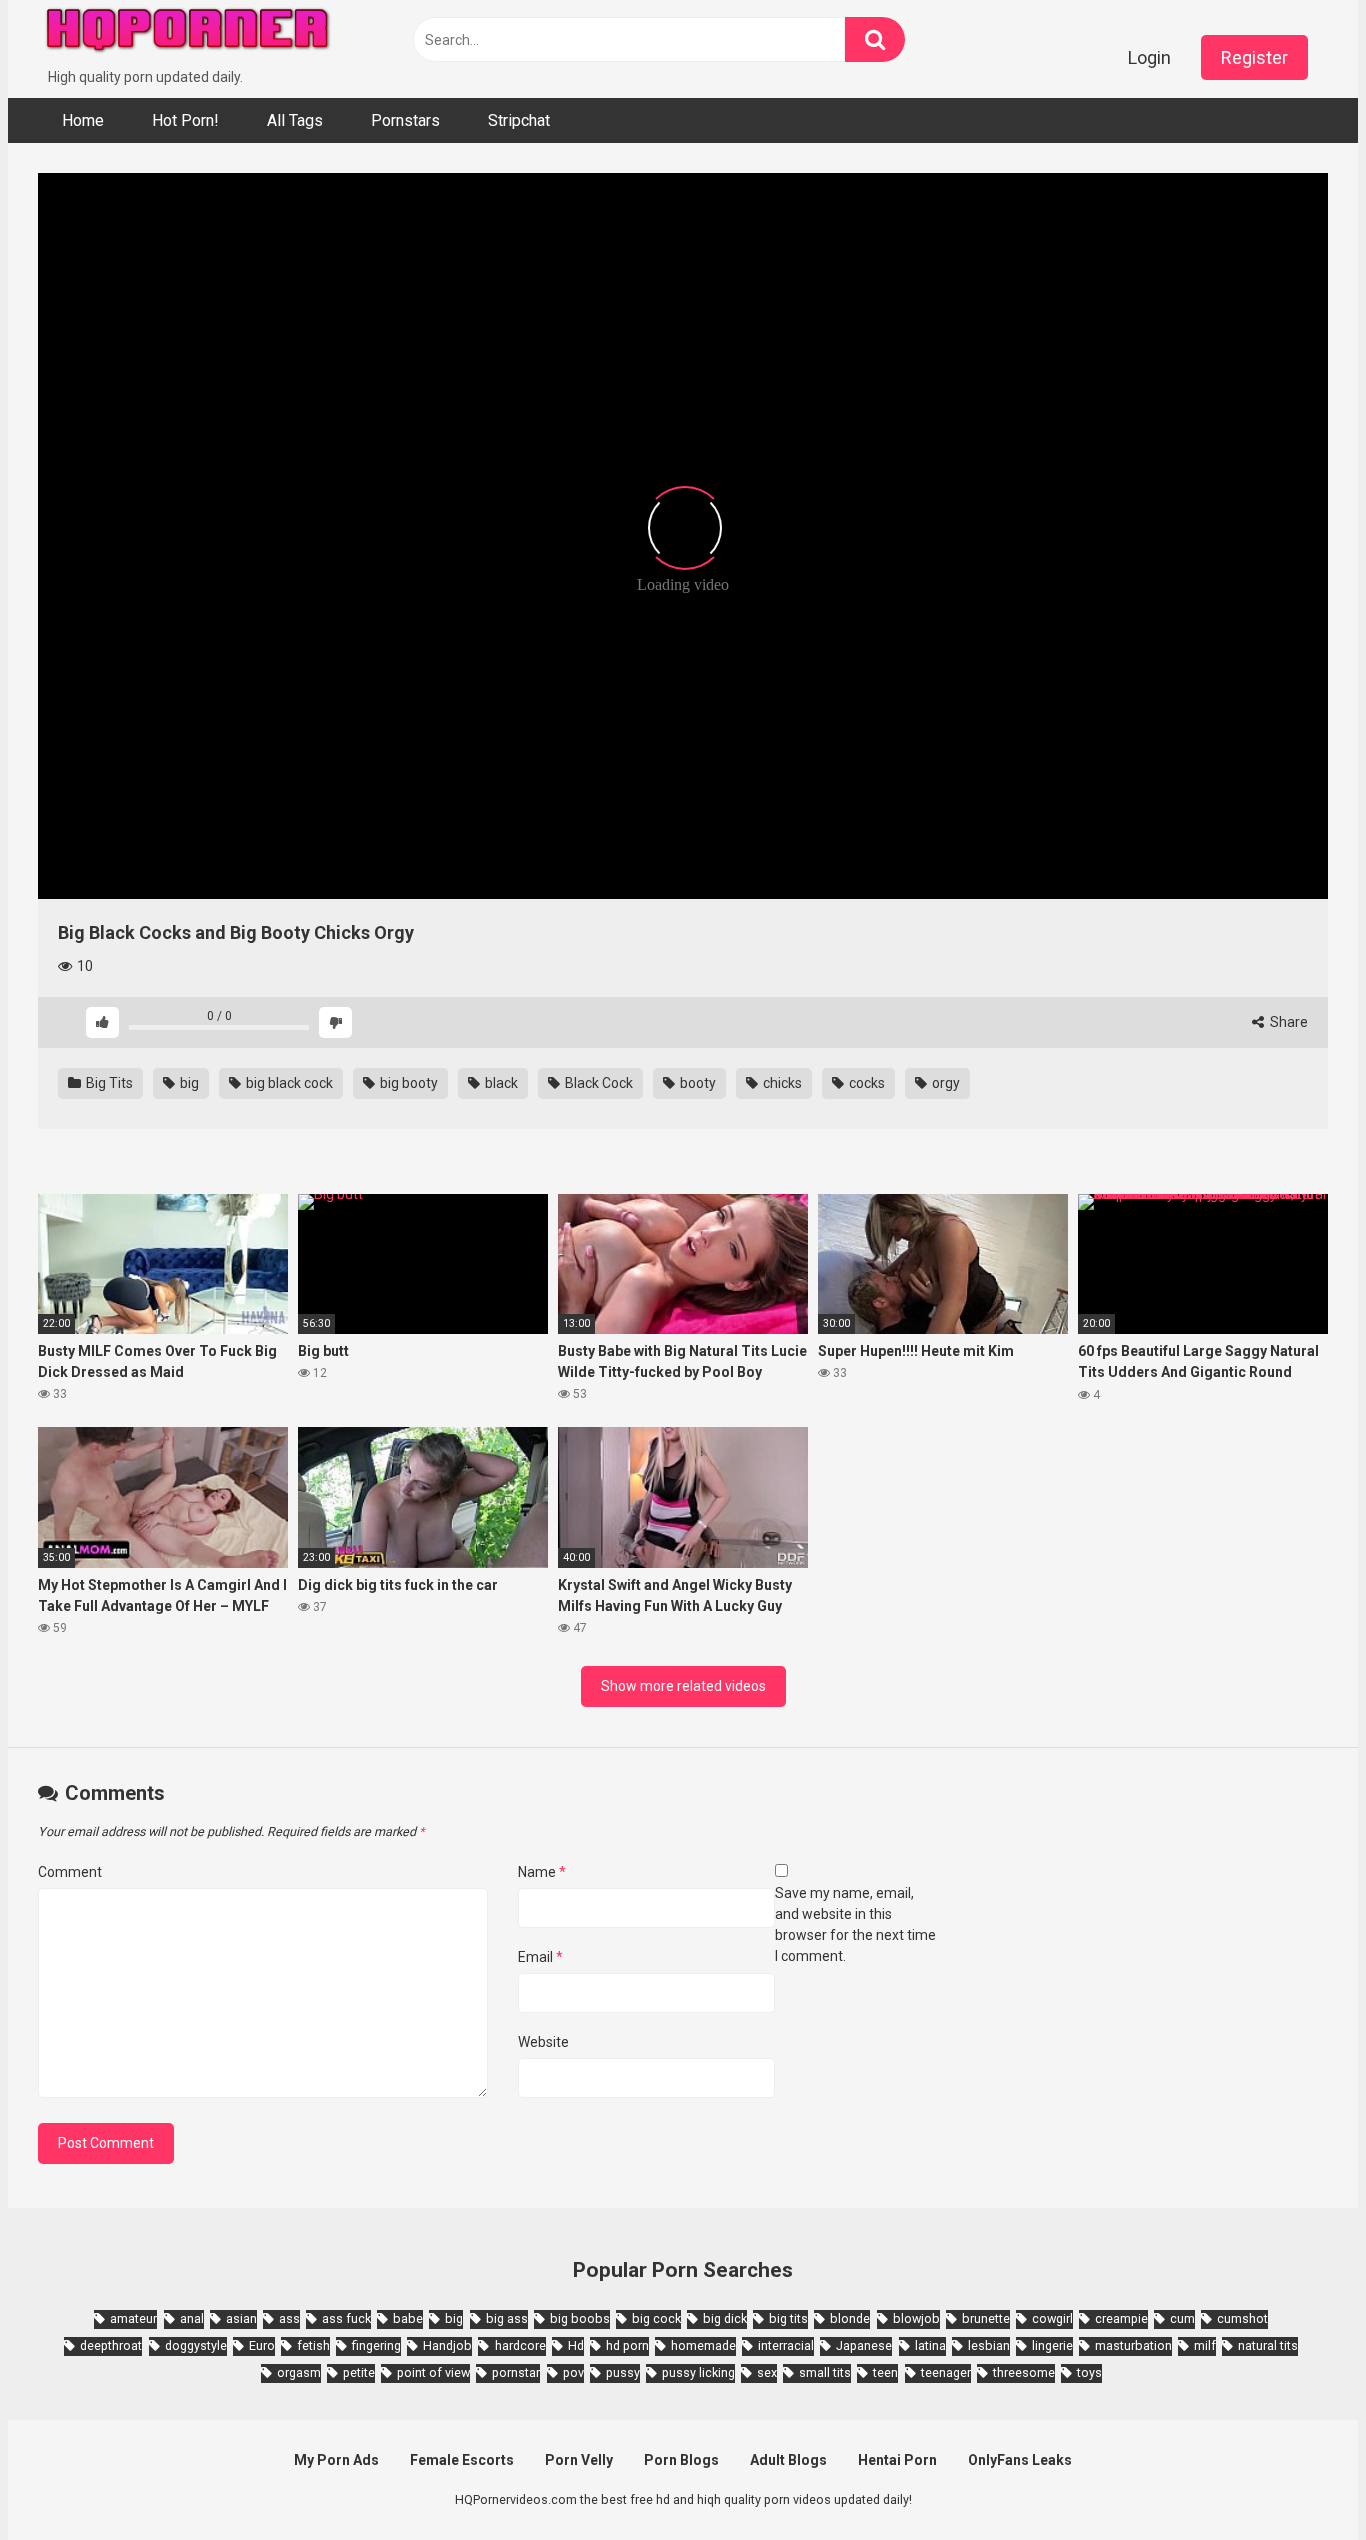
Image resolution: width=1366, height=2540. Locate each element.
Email (540, 1957)
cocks (865, 1083)
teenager (946, 2372)
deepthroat (111, 2345)
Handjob (447, 2345)
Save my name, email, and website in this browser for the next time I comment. (855, 1924)
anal (192, 2318)
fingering (376, 2345)
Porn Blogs (681, 2460)
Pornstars (405, 120)
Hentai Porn (897, 2460)
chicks (781, 1083)
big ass (507, 2318)
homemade (703, 2345)
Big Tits (108, 1083)
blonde (850, 2318)
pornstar (516, 2372)
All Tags (295, 120)
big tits (788, 2318)
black (500, 1083)
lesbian (989, 2345)
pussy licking (698, 2372)
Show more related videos (683, 1686)
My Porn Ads (336, 2460)
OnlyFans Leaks (1020, 2460)
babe (408, 2318)
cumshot (1242, 2318)
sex (767, 2372)
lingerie (1052, 2345)
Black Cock (597, 1083)
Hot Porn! (185, 120)
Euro (262, 2345)
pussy (623, 2372)
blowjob (916, 2318)
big (188, 1083)
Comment (70, 1872)
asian (241, 2318)
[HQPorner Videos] (188, 33)
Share (1287, 1022)
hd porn (627, 2345)
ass (289, 2318)
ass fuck (346, 2318)
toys (1089, 2372)
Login (1149, 57)
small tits (825, 2372)
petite (359, 2372)
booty (696, 1083)
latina (930, 2345)
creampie (1121, 2318)
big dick (725, 2318)
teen (885, 2372)
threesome (1024, 2372)
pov (573, 2372)
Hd (576, 2345)
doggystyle (196, 2345)
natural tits (1268, 2345)
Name (542, 1872)
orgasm (299, 2372)
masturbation (1133, 2345)
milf (1205, 2345)
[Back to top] (1299, 2479)
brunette (986, 2318)
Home (83, 120)
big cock (656, 2318)
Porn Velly (579, 2460)
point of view (433, 2372)
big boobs (580, 2318)
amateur (133, 2318)
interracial (786, 2345)
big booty (407, 1083)
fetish (313, 2345)
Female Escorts (462, 2460)
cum (1182, 2318)
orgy (944, 1083)
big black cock (288, 1083)
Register (1254, 57)
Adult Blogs (788, 2460)
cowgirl (1052, 2318)
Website (543, 2042)
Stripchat (519, 120)
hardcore (520, 2345)
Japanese (864, 2345)
